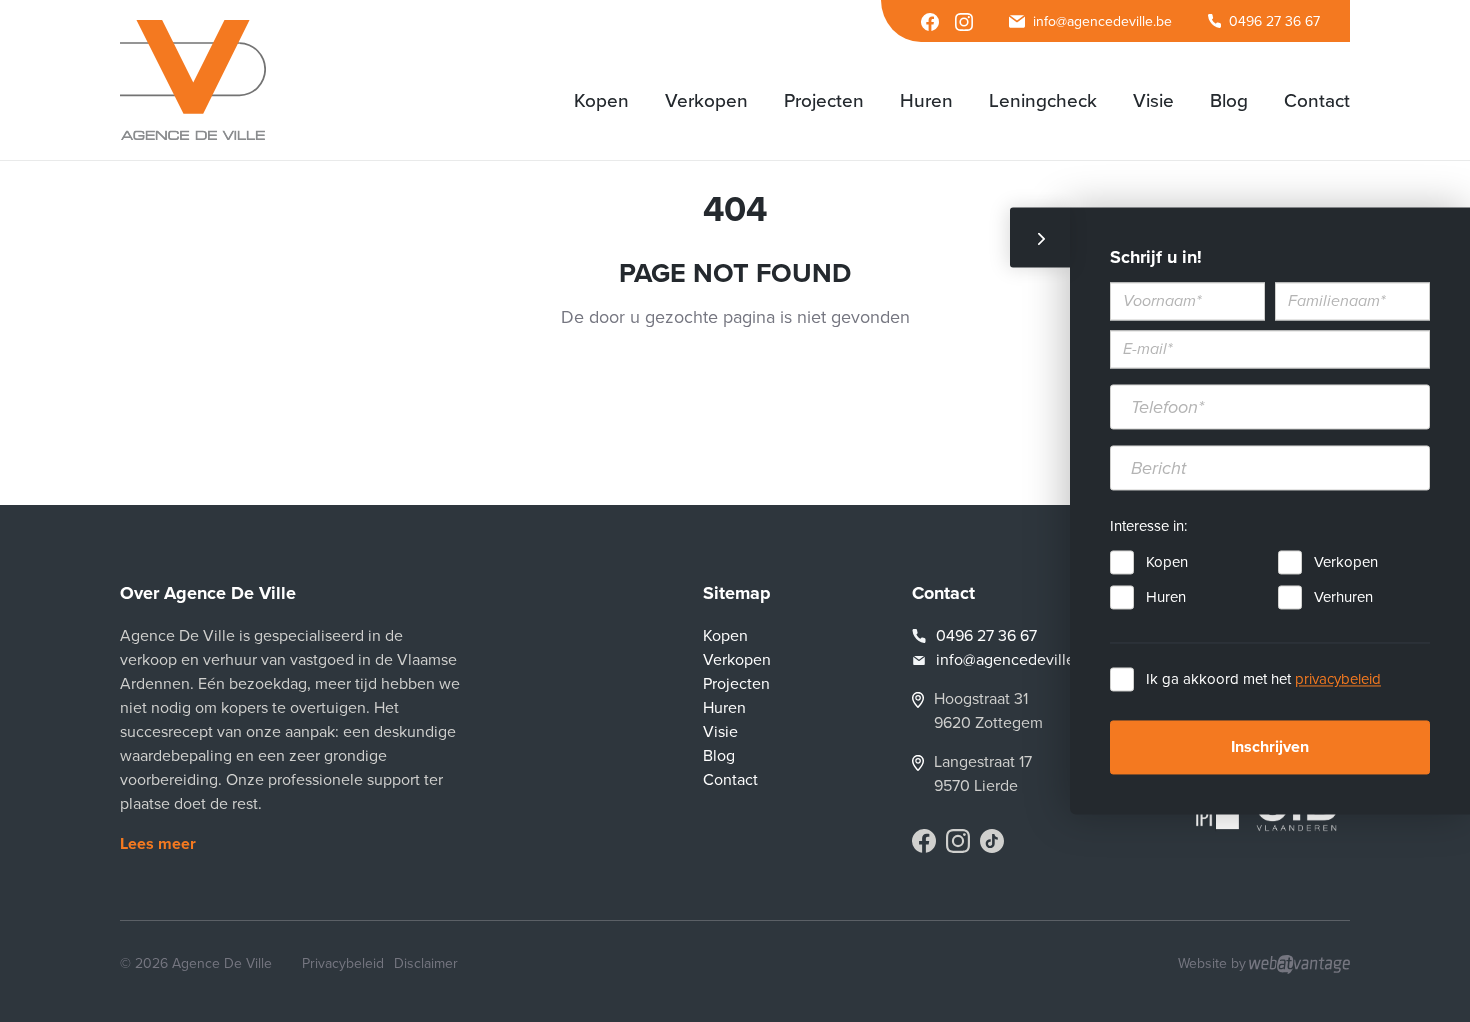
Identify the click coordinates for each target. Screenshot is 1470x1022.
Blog (719, 756)
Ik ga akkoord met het (1263, 680)
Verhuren (1343, 598)
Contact (730, 780)
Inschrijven (1270, 748)
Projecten (736, 684)
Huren (1166, 598)
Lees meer (158, 844)
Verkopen (1346, 563)
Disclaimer (426, 963)
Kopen (1167, 563)
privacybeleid (1338, 680)
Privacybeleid (343, 963)
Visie (720, 732)
